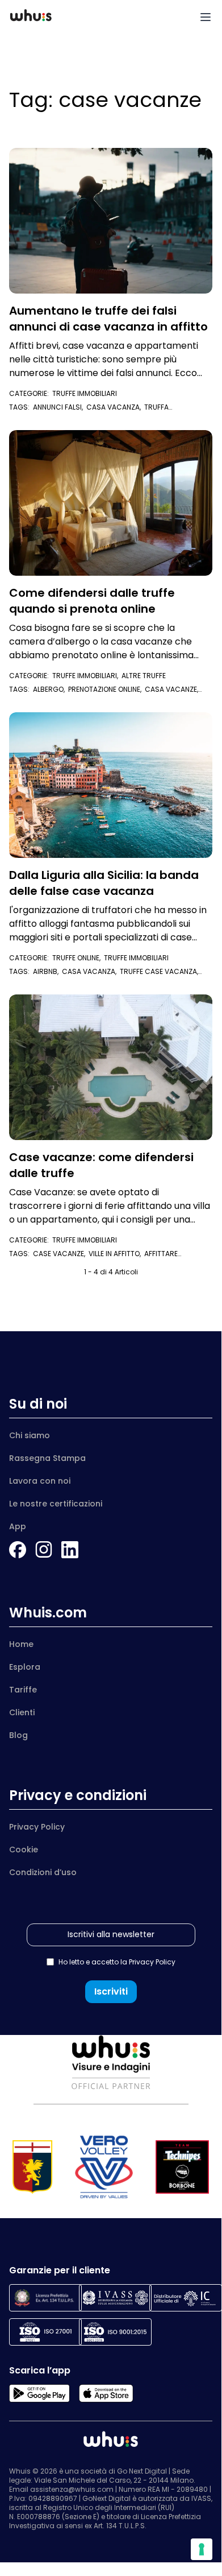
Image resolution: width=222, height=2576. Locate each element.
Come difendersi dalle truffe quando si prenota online (92, 601)
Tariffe (23, 1690)
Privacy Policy (37, 1827)
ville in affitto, (116, 1254)
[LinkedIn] (70, 1550)
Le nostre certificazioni (56, 1504)
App (18, 1526)
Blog (18, 1735)
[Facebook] (18, 1550)
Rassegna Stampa (47, 1458)
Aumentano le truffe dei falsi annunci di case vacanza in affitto (108, 319)
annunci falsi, (60, 407)
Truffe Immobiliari (85, 393)
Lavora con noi (40, 1481)
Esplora (25, 1667)
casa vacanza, (115, 407)
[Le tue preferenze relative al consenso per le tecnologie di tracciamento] (202, 2549)
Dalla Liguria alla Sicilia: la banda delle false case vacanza (104, 883)
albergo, (51, 689)
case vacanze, (61, 1254)
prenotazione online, (106, 689)
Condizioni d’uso (43, 1872)
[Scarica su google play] (39, 2393)
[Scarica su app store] (106, 2393)
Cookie (24, 1850)
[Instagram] (44, 1550)
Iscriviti (111, 1991)
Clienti (22, 1712)
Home (21, 1644)
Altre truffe (144, 676)
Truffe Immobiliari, (87, 676)
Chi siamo (30, 1435)
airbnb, (47, 971)
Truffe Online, (78, 958)
